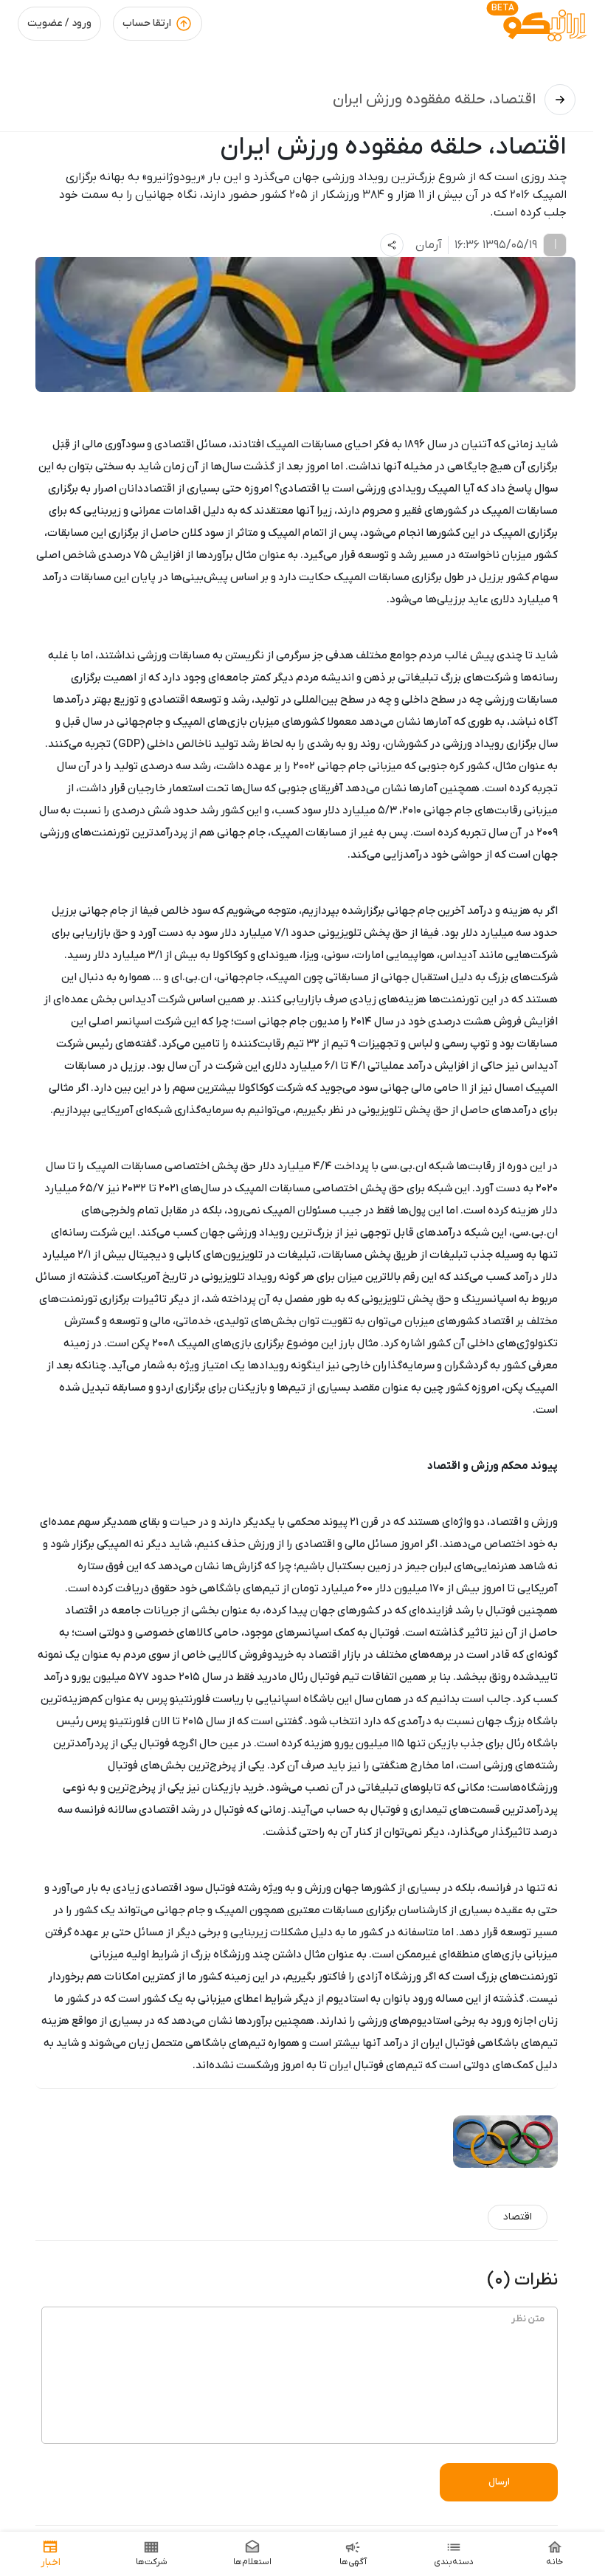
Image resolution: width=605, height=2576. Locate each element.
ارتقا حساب (147, 23)
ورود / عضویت (59, 23)
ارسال (499, 2482)
